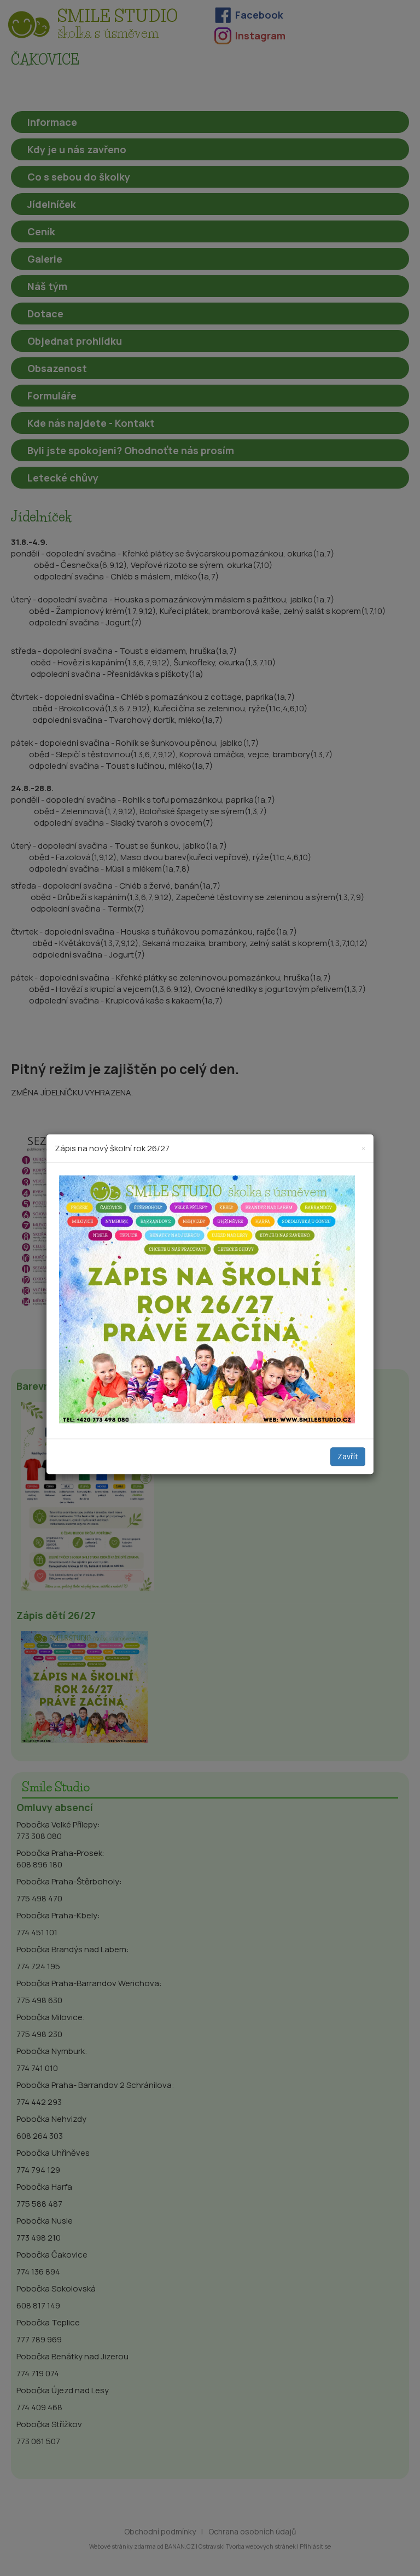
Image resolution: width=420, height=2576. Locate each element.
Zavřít (348, 1457)
